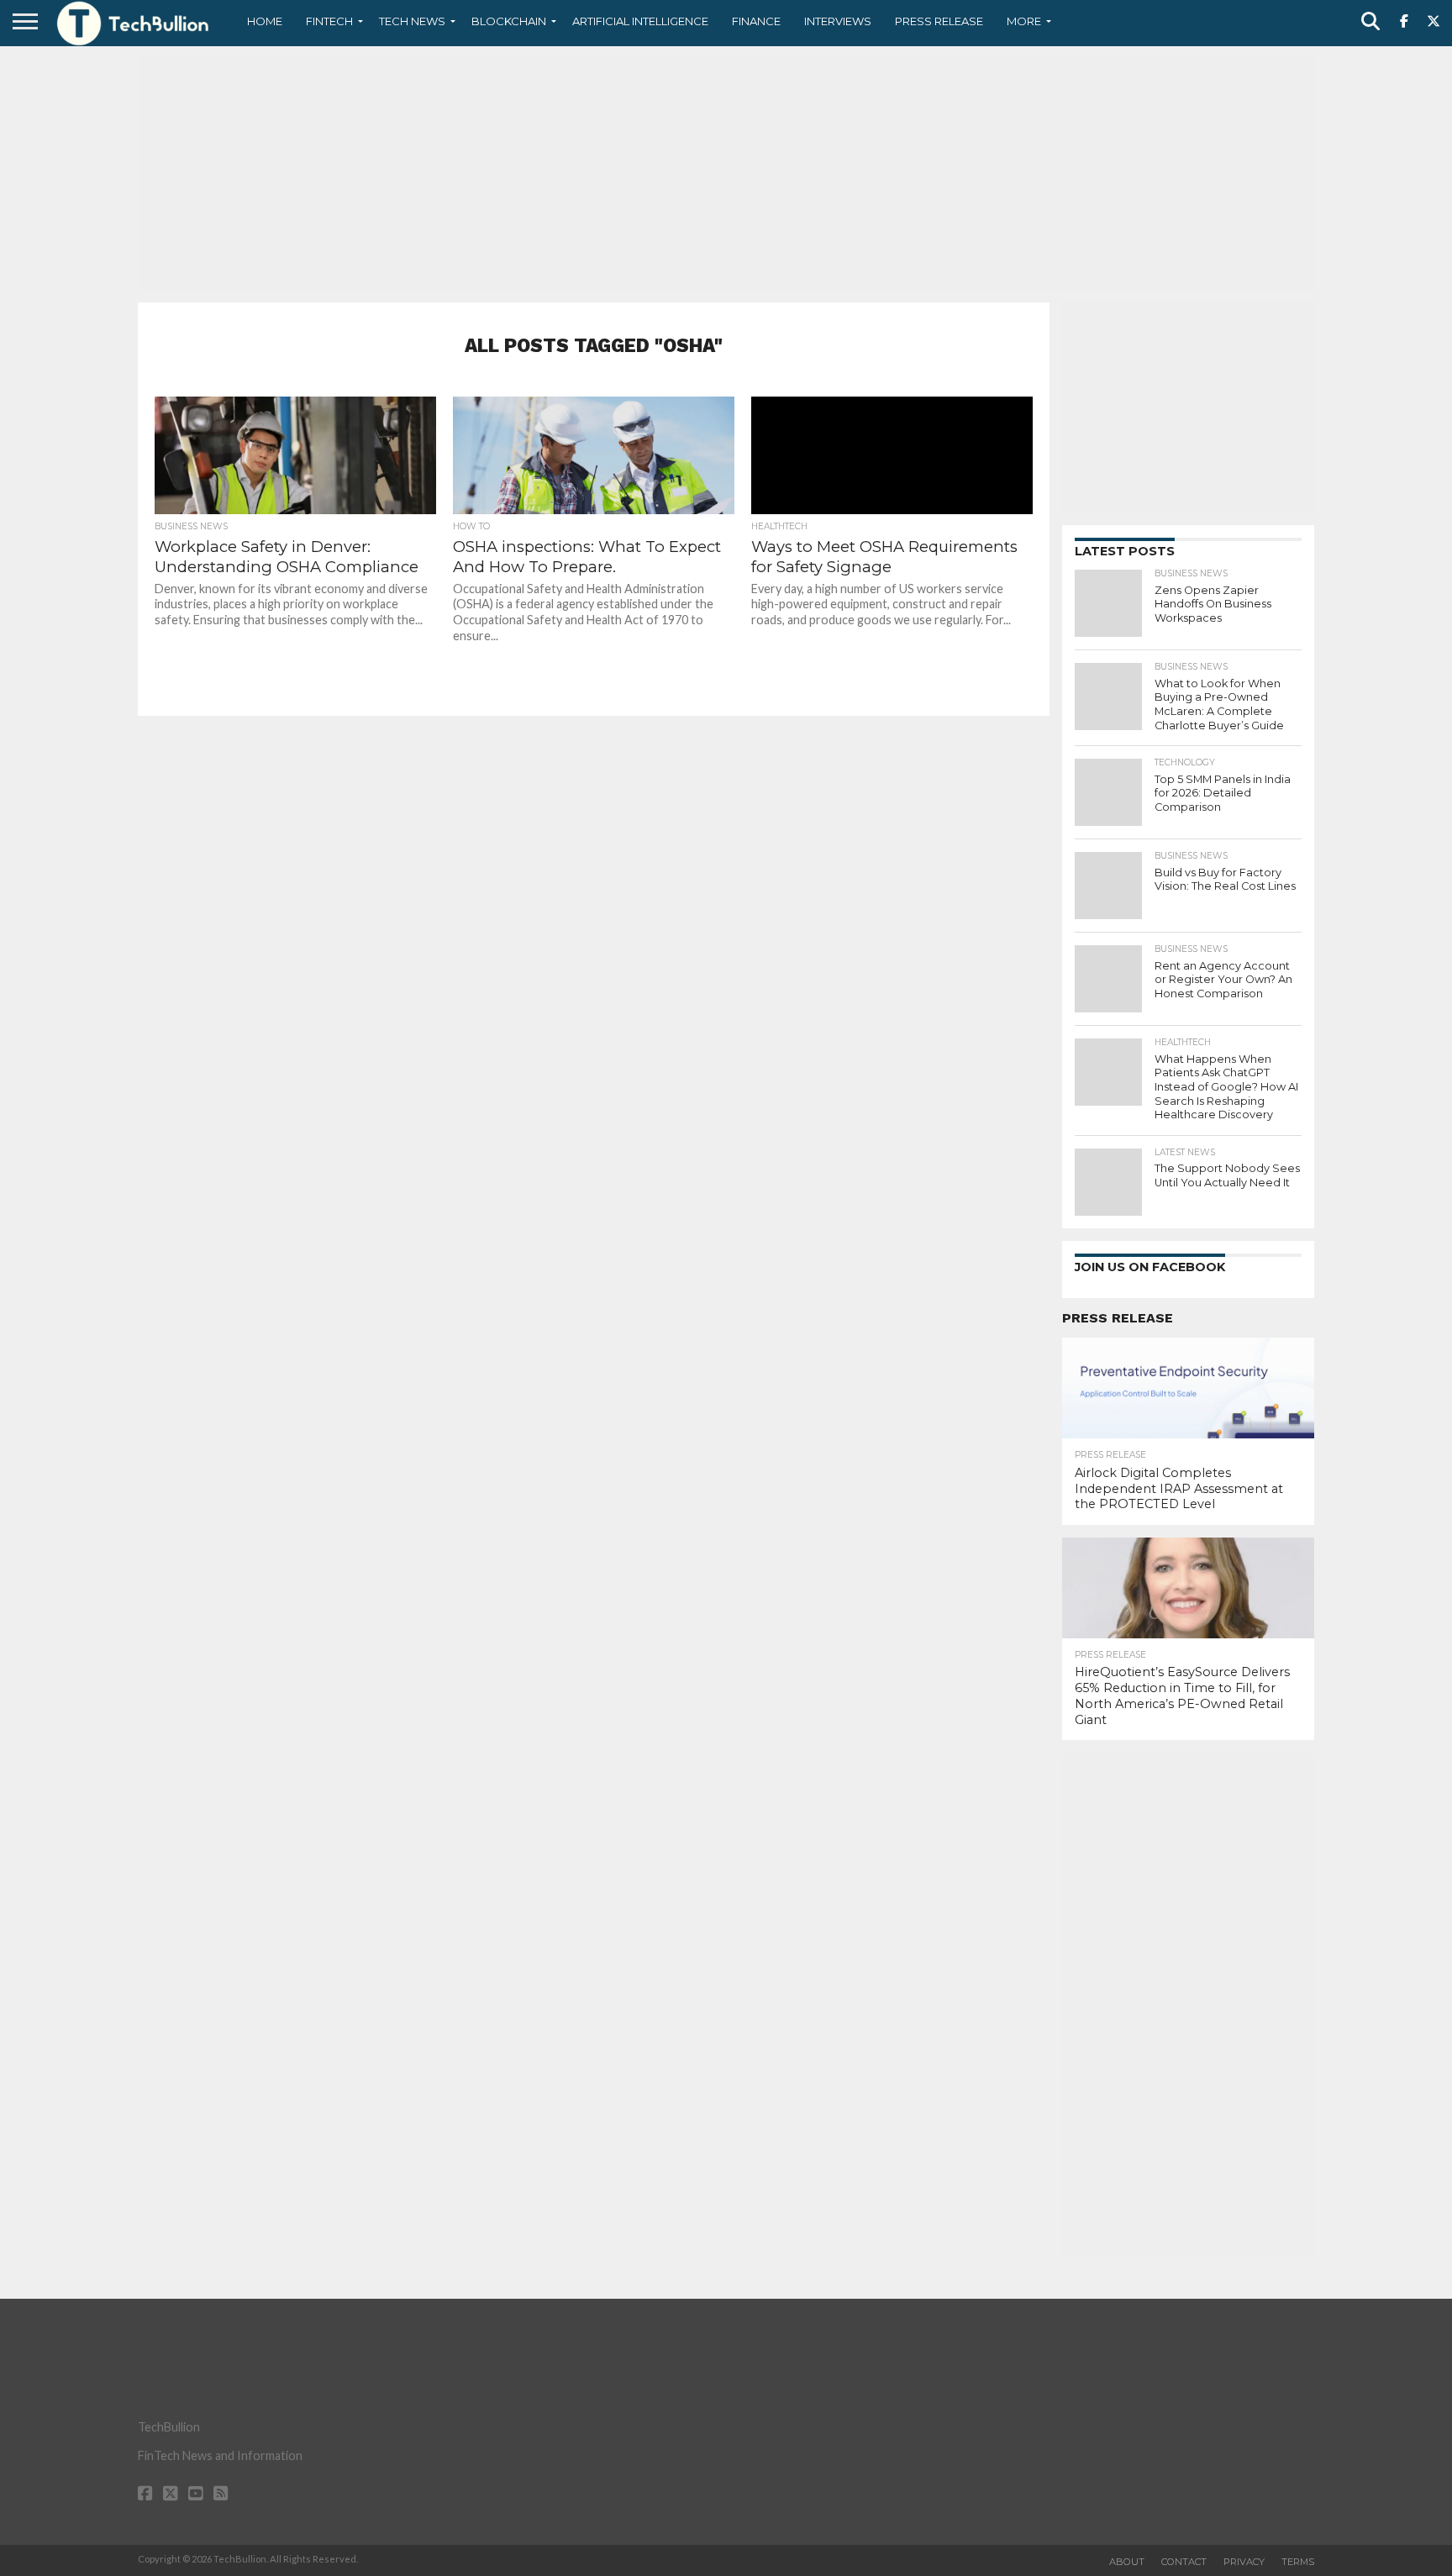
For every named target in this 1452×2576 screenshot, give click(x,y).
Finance (756, 21)
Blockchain (509, 21)
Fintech (329, 21)
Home (265, 21)
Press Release (939, 21)
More (1024, 21)
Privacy (1244, 2562)
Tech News (412, 21)
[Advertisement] (726, 172)
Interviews (838, 21)
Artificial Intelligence (640, 21)
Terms (1298, 2562)
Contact (1184, 2562)
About (1127, 2562)
